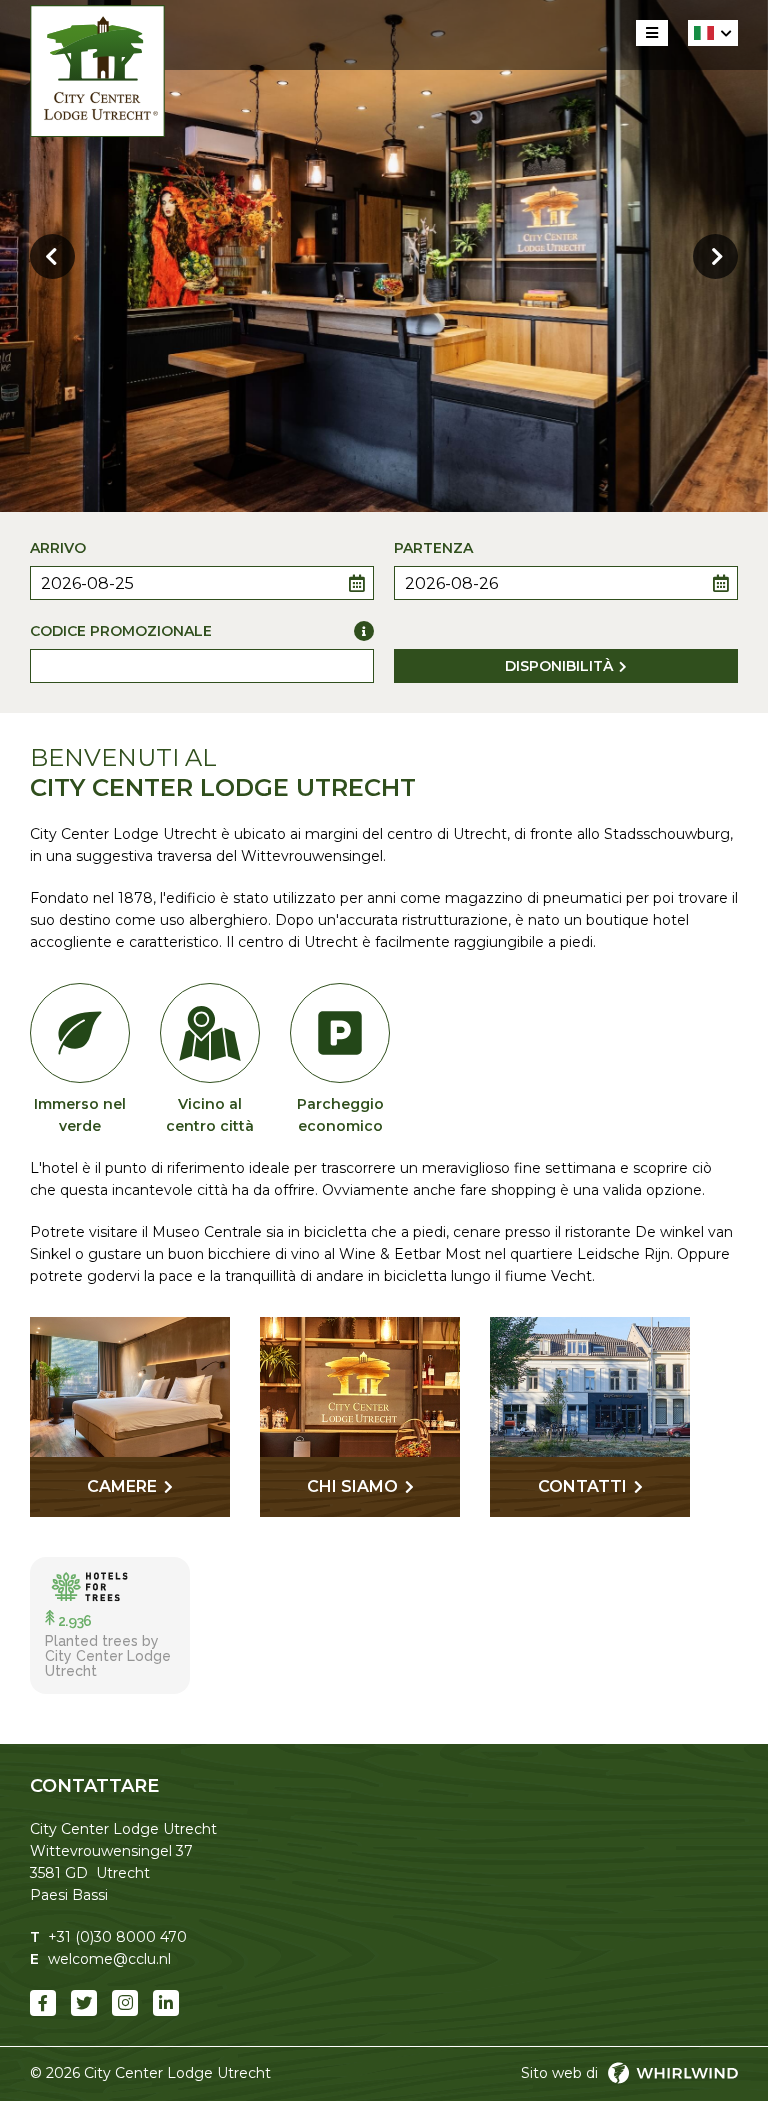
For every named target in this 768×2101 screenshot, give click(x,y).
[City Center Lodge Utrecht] (97, 71)
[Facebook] (43, 2003)
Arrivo (58, 548)
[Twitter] (84, 2003)
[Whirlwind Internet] (673, 2073)
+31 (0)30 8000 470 (117, 1937)
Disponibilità (559, 666)
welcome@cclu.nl (109, 1959)
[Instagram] (125, 2003)
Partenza (433, 548)
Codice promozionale (121, 631)
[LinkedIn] (166, 2003)
